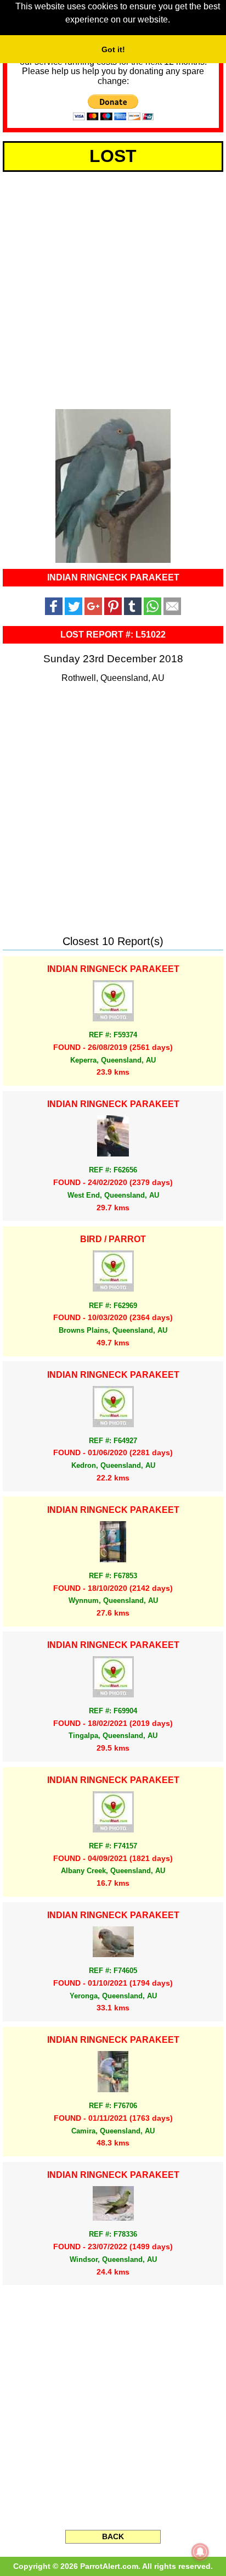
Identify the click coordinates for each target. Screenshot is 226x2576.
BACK (113, 2536)
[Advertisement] (113, 288)
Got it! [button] (113, 49)
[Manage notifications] (200, 2552)
